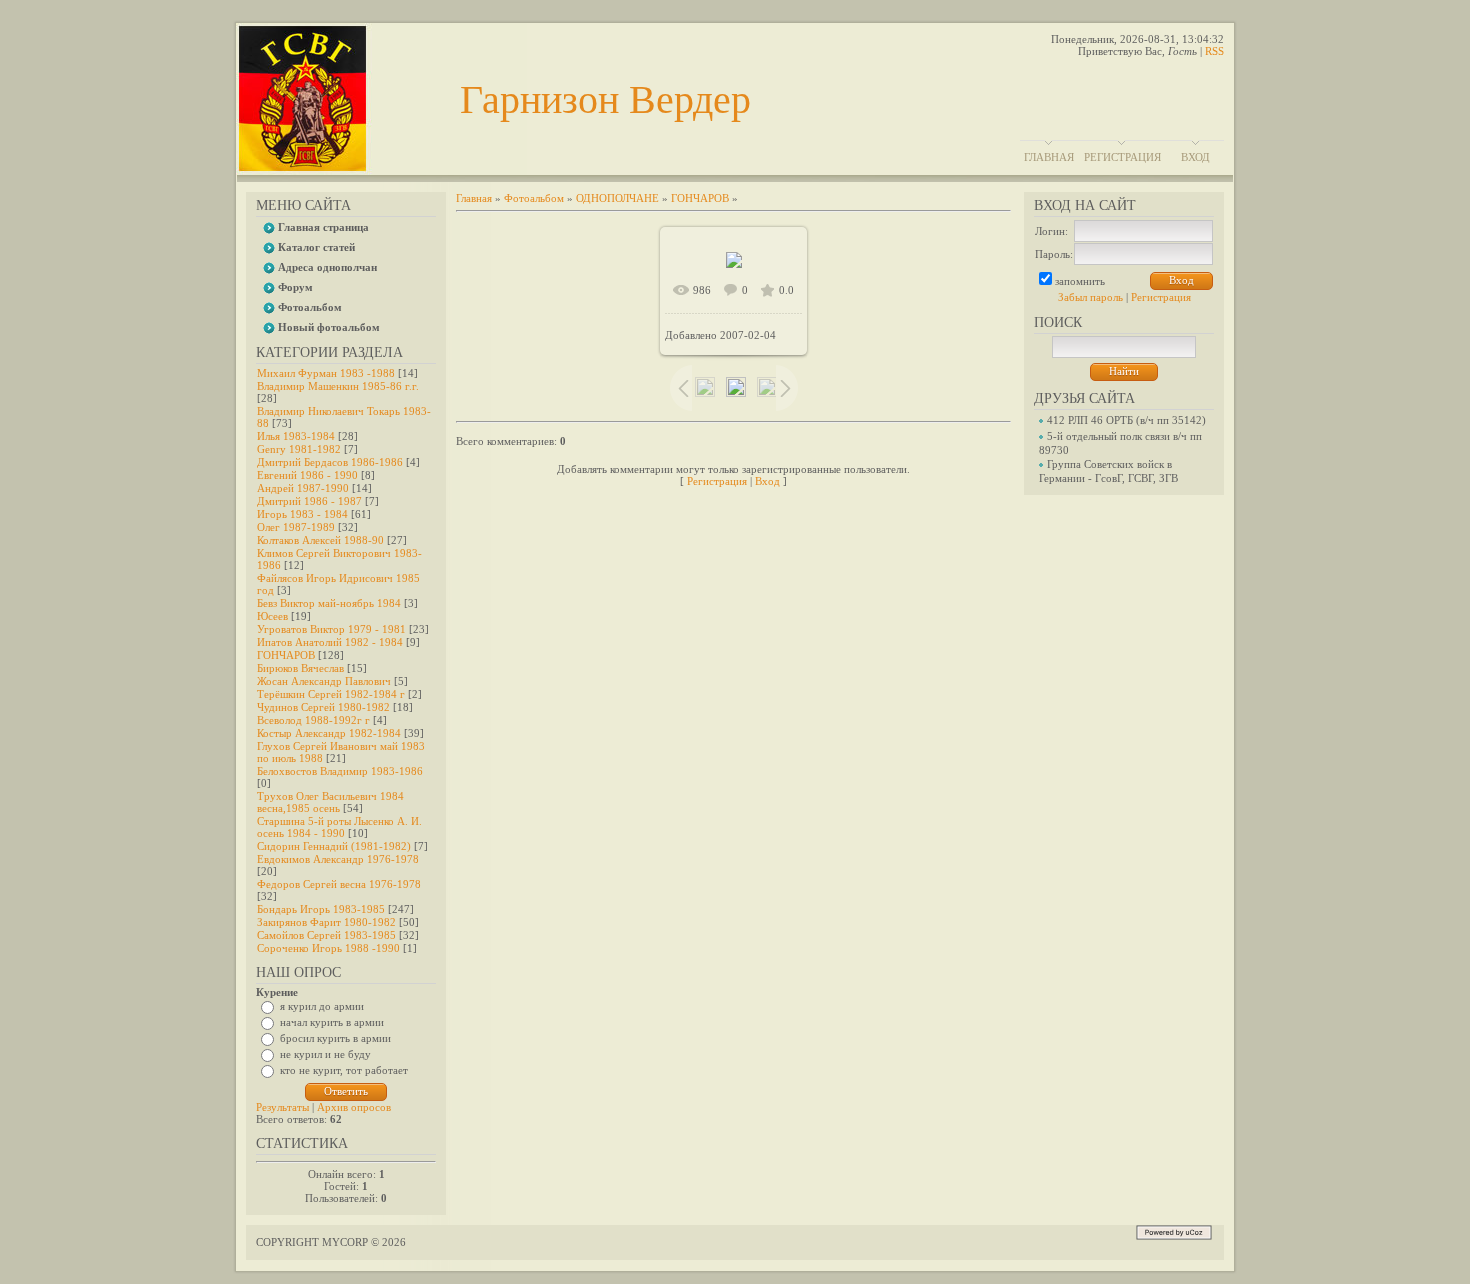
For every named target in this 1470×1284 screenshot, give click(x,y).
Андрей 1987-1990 (303, 488)
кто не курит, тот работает (344, 1070)
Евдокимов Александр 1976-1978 (338, 859)
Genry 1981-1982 (299, 449)
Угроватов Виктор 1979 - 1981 (331, 629)
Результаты (282, 1107)
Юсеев (272, 616)
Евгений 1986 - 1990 (307, 475)
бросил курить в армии (335, 1038)
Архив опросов (354, 1107)
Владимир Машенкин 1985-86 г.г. (338, 386)
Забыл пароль (1090, 297)
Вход (1195, 157)
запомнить (1080, 281)
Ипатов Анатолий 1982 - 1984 (330, 642)
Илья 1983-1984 (296, 436)
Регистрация (1122, 157)
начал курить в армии (332, 1022)
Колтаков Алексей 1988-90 (320, 540)
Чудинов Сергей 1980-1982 (323, 707)
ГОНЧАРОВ (286, 655)
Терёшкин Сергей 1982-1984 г (331, 694)
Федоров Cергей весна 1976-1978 (339, 884)
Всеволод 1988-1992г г (313, 720)
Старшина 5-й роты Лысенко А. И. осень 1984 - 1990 (339, 827)
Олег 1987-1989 (296, 527)
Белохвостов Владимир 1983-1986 (340, 771)
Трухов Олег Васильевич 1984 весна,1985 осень (330, 802)
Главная (1049, 157)
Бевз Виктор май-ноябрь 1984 (329, 603)
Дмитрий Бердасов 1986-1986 (330, 462)
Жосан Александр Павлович (324, 681)
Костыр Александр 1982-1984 (329, 733)
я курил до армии (322, 1006)
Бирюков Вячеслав (300, 668)
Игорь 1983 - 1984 (302, 514)
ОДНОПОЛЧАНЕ (617, 198)
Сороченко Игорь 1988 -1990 (328, 948)
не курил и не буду (325, 1054)
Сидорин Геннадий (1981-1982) (334, 846)
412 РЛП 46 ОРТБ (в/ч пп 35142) (1126, 420)
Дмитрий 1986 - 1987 (309, 501)
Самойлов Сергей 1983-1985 (326, 935)
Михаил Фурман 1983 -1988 (326, 373)
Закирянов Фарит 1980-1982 (326, 922)
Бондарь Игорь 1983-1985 (321, 909)
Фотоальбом (534, 198)
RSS (1214, 51)
